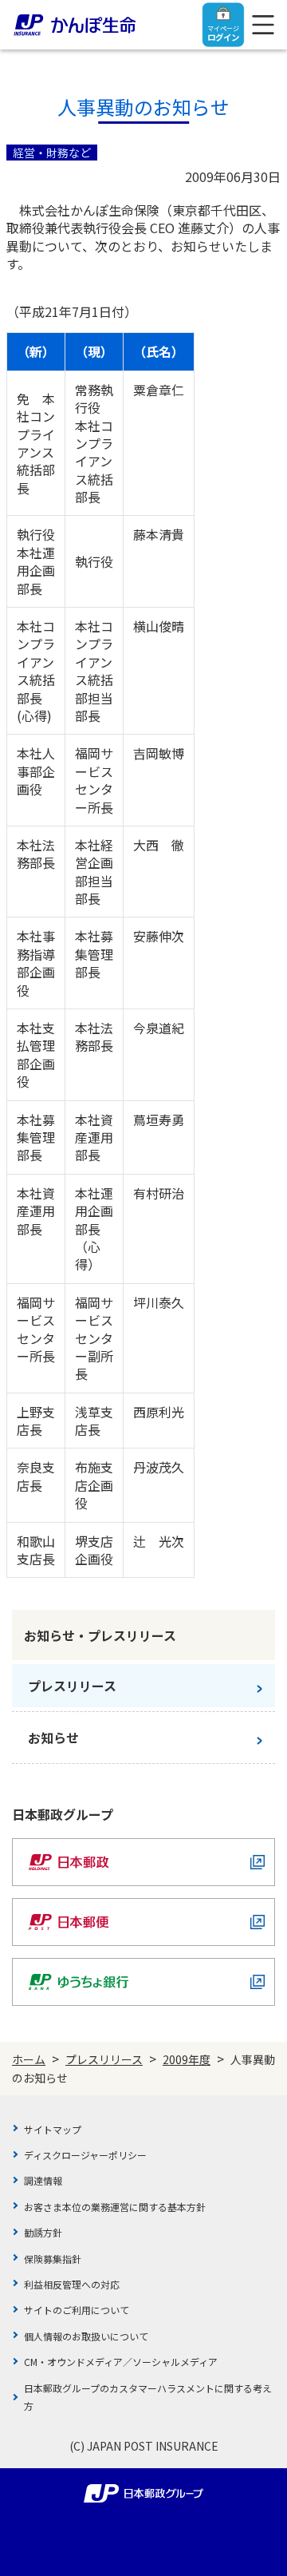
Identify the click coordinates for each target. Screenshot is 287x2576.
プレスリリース (104, 2059)
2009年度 (187, 2059)
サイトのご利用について (77, 2310)
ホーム (29, 2059)
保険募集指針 (53, 2259)
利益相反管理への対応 (72, 2284)
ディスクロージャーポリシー (85, 2155)
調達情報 (43, 2180)
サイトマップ (53, 2129)
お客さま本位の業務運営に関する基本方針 (115, 2207)
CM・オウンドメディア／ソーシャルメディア (121, 2362)
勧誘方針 (43, 2232)
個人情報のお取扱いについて (86, 2336)
